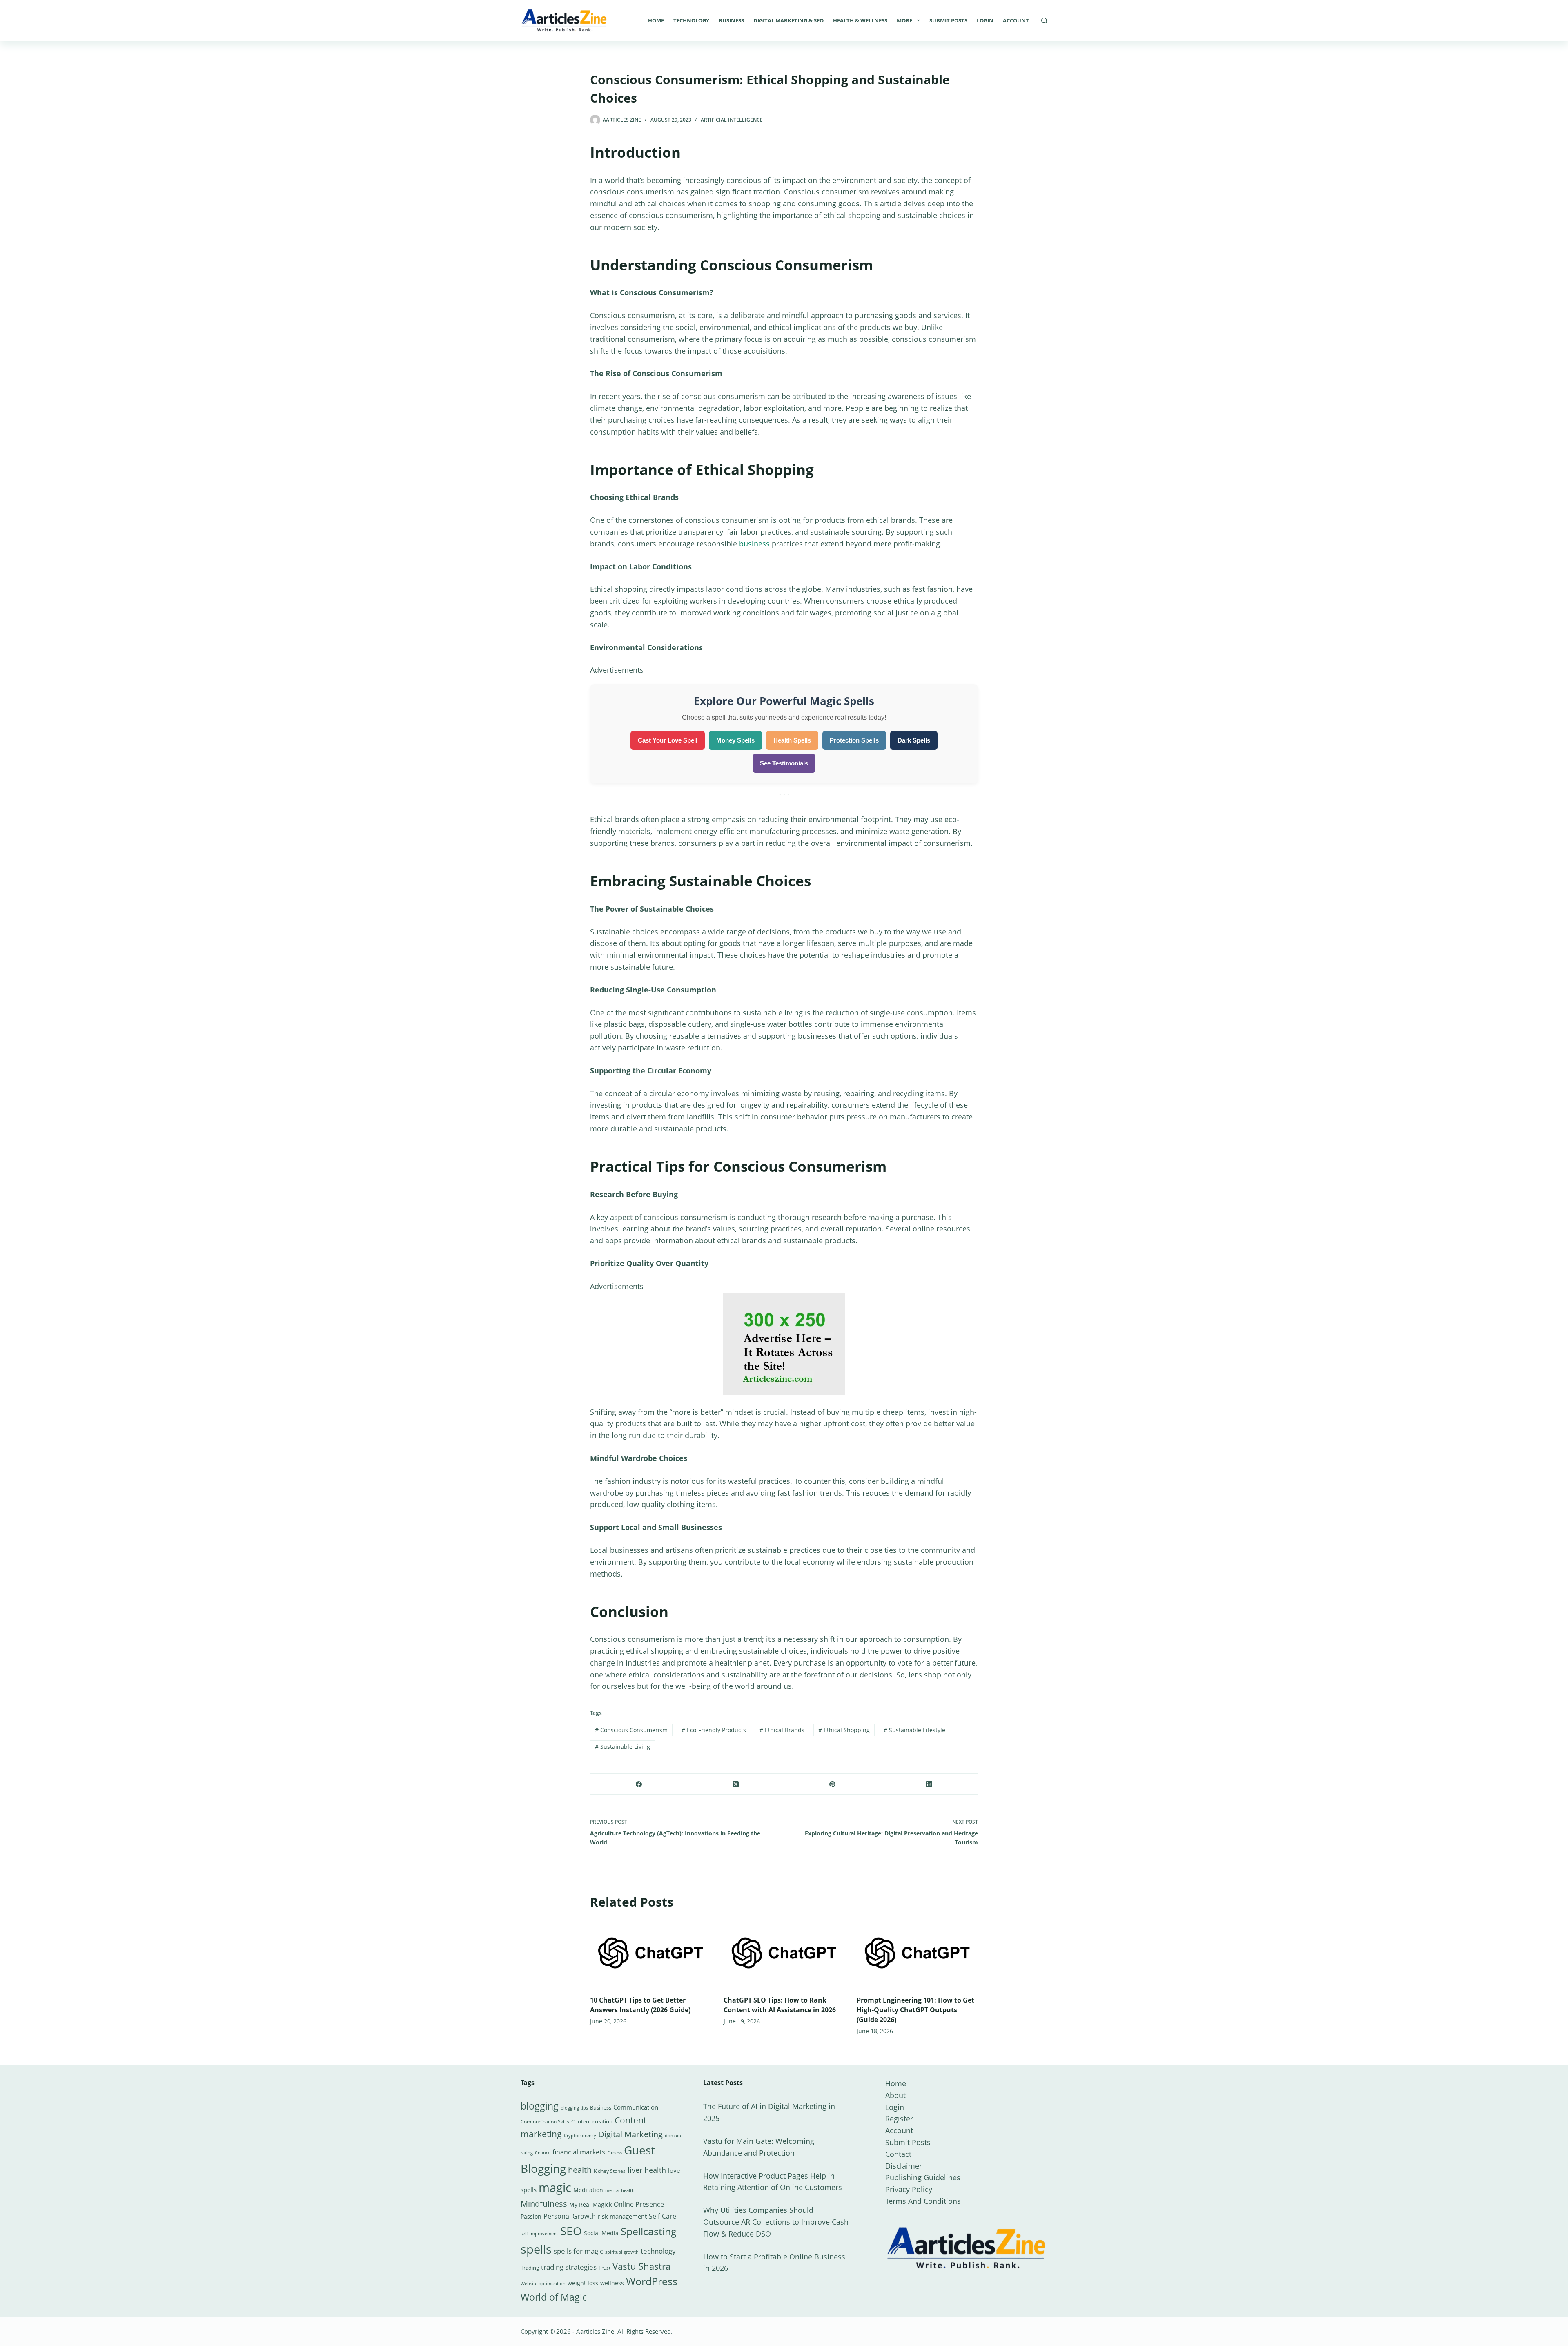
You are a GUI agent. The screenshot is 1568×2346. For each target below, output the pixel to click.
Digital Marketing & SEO (788, 20)
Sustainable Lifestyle (914, 1730)
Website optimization (543, 2284)
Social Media (601, 2233)
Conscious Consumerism (631, 1730)
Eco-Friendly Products (714, 1730)
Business (731, 20)
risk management (622, 2216)
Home (656, 20)
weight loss (583, 2283)
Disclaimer (904, 2166)
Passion (531, 2216)
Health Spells (792, 740)
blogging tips (574, 2108)
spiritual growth (622, 2252)
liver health (647, 2170)
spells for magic (578, 2251)
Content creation (592, 2121)
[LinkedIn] (930, 1784)
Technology (691, 20)
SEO (571, 2231)
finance (543, 2153)
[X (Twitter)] (736, 1784)
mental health (620, 2190)
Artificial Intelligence (732, 120)
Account (1016, 20)
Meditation (588, 2190)
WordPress (652, 2281)
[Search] (1044, 21)
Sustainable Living (623, 1747)
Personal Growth (570, 2216)
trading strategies (569, 2267)
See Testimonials (784, 763)
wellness (612, 2283)
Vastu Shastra (641, 2266)
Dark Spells (914, 740)
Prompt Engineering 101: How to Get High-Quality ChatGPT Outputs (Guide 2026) (915, 2010)
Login (985, 20)
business (754, 544)
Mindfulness (544, 2204)
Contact (898, 2154)
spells (536, 2249)
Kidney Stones (610, 2171)
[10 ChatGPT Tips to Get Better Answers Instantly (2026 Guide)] (651, 1953)
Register (899, 2119)
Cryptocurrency (580, 2136)
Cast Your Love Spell (668, 740)
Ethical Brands (782, 1730)
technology (658, 2251)
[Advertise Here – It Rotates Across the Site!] (784, 1343)
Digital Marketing (630, 2134)
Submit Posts (948, 20)
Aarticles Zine (595, 2331)
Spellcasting (649, 2231)
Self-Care (663, 2216)
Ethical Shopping (844, 1730)
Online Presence (639, 2204)
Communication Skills (545, 2122)
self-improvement (539, 2234)
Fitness (615, 2153)
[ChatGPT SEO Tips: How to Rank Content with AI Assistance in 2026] (784, 1953)
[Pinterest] (833, 1784)
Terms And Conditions (923, 2201)
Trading (530, 2268)
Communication (636, 2107)
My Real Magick (590, 2204)
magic (555, 2188)
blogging (540, 2106)
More (904, 20)
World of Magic (554, 2297)
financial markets (579, 2152)
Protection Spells (854, 740)
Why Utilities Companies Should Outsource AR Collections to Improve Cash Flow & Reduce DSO (776, 2222)
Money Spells (735, 740)
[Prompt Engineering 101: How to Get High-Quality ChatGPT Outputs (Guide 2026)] (917, 1953)
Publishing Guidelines (923, 2177)
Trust (605, 2268)
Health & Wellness (860, 20)
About (895, 2095)
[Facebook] (639, 1784)
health (580, 2170)
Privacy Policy (909, 2189)
